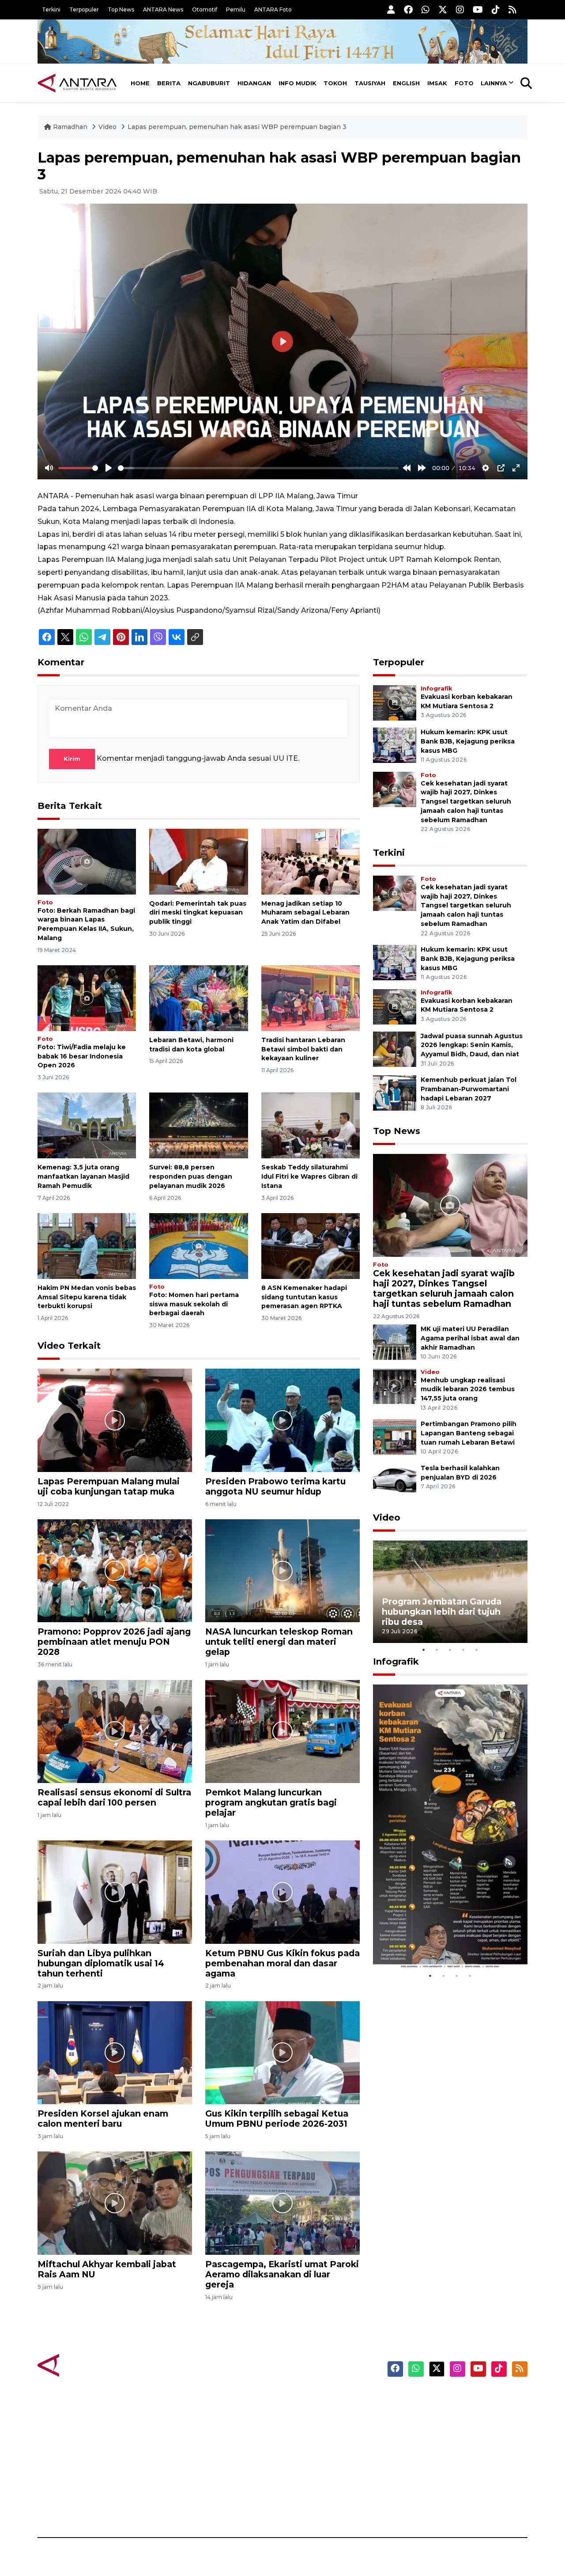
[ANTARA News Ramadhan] (86, 2365)
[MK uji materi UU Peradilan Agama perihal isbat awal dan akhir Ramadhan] (395, 1341)
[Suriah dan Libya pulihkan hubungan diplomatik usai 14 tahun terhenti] (115, 1891)
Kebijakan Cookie (444, 2460)
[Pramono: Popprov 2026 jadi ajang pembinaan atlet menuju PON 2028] (115, 1570)
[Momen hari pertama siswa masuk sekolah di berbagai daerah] (198, 1246)
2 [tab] (437, 1650)
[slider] (78, 468)
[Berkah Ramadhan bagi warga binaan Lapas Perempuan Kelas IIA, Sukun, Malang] (87, 861)
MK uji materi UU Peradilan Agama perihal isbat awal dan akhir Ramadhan (470, 1338)
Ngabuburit (209, 83)
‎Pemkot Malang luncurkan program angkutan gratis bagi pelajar (271, 1802)
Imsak (437, 83)
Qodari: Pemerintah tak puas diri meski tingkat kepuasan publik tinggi (198, 913)
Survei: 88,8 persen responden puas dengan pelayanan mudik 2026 (191, 1176)
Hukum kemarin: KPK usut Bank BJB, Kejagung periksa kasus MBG (468, 741)
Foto (464, 83)
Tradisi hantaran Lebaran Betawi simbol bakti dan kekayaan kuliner (303, 1049)
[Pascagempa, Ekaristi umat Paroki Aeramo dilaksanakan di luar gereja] (282, 2202)
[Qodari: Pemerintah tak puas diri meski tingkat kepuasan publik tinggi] (198, 861)
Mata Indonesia (315, 2445)
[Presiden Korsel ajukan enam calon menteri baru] (115, 2052)
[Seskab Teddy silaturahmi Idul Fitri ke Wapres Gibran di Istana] (311, 1125)
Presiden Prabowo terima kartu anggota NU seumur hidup (275, 1486)
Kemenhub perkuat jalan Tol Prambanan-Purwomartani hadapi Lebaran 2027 (469, 1089)
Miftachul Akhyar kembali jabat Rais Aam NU (107, 2269)
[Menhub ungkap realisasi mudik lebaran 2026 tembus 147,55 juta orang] (395, 1386)
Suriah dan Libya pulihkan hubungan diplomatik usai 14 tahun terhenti (101, 1963)
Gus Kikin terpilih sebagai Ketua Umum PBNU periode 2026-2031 (277, 2119)
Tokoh (335, 83)
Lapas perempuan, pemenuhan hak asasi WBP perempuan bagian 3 (237, 127)
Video (107, 127)
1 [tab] (424, 1650)
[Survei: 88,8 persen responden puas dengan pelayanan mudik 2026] (198, 1125)
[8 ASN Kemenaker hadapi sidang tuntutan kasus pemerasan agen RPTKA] (311, 1246)
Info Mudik (298, 83)
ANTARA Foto (273, 9)
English (406, 83)
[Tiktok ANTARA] (496, 9)
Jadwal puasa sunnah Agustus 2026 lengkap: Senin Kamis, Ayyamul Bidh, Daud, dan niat (472, 1045)
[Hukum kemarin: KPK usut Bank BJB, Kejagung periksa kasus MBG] (395, 745)
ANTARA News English (452, 2398)
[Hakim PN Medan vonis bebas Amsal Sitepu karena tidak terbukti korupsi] (87, 1246)
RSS (422, 2507)
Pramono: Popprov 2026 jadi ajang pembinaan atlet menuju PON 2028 (114, 1642)
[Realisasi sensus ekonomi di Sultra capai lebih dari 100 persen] (115, 1731)
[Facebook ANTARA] (408, 9)
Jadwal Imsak (185, 2507)
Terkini (51, 9)
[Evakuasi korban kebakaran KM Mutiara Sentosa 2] (395, 702)
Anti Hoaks (307, 2414)
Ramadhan (70, 127)
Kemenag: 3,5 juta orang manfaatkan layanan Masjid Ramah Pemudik (83, 1176)
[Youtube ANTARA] (478, 9)
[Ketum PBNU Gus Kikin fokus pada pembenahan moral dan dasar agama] (282, 1891)
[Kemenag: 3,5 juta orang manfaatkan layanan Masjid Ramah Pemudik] (87, 1125)
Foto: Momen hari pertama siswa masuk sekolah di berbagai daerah (194, 1304)
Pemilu (236, 9)
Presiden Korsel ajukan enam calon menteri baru (103, 2119)
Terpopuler (84, 9)
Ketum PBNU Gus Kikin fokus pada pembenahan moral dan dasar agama (282, 1963)
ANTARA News (163, 9)
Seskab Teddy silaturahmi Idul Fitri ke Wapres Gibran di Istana (309, 1176)
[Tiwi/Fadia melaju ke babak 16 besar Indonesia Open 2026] (87, 998)
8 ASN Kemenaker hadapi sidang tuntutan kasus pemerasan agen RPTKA (304, 1297)
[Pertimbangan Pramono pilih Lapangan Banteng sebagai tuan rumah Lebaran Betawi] (395, 1436)
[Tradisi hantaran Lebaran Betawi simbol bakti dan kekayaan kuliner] (311, 998)
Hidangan (254, 83)
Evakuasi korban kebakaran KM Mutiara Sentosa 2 (443, 1942)
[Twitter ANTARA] (443, 9)
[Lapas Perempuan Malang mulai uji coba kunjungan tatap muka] (115, 1420)
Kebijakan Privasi (443, 2445)
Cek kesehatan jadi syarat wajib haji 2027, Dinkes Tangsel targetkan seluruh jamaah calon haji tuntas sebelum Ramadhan (466, 802)
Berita (169, 83)
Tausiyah (370, 83)
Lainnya (494, 83)
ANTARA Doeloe (317, 2460)
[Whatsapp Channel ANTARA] (426, 9)
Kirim (72, 759)
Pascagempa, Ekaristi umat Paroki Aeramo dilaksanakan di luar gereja (282, 2274)
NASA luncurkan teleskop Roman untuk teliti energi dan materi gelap (279, 1642)
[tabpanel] (450, 1592)
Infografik (436, 689)
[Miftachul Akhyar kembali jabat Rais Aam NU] (115, 2202)
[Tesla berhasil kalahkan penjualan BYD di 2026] (395, 1481)
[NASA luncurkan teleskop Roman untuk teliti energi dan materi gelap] (282, 1570)
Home (140, 83)
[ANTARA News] (77, 83)
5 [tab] (477, 1650)
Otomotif (205, 9)
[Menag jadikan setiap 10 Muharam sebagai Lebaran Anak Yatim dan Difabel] (311, 861)
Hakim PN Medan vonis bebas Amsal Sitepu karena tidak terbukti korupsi (87, 1297)
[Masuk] (391, 9)
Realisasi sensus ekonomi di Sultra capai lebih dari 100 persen (114, 1797)
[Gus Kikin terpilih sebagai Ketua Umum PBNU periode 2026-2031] (282, 2052)
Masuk (426, 2414)
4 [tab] (463, 1650)
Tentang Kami (439, 2476)
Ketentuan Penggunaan (456, 2429)
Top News (121, 9)
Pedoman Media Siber (452, 2491)
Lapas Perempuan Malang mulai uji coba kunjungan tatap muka (109, 1486)
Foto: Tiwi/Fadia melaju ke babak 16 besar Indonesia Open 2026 (82, 1056)
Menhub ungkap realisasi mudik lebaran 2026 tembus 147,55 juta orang (468, 1389)
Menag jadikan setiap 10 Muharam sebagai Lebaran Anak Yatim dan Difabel (305, 913)
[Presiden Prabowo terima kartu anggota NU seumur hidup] (282, 1420)
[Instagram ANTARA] (460, 9)
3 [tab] (450, 1650)
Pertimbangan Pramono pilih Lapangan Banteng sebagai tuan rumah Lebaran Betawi (469, 1433)
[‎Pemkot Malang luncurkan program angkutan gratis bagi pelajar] (282, 1731)
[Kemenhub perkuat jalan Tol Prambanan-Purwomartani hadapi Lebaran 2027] (395, 1092)
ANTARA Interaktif (320, 2429)
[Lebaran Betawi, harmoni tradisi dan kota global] (198, 998)
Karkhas (303, 2398)
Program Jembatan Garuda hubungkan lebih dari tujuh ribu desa (442, 1612)
